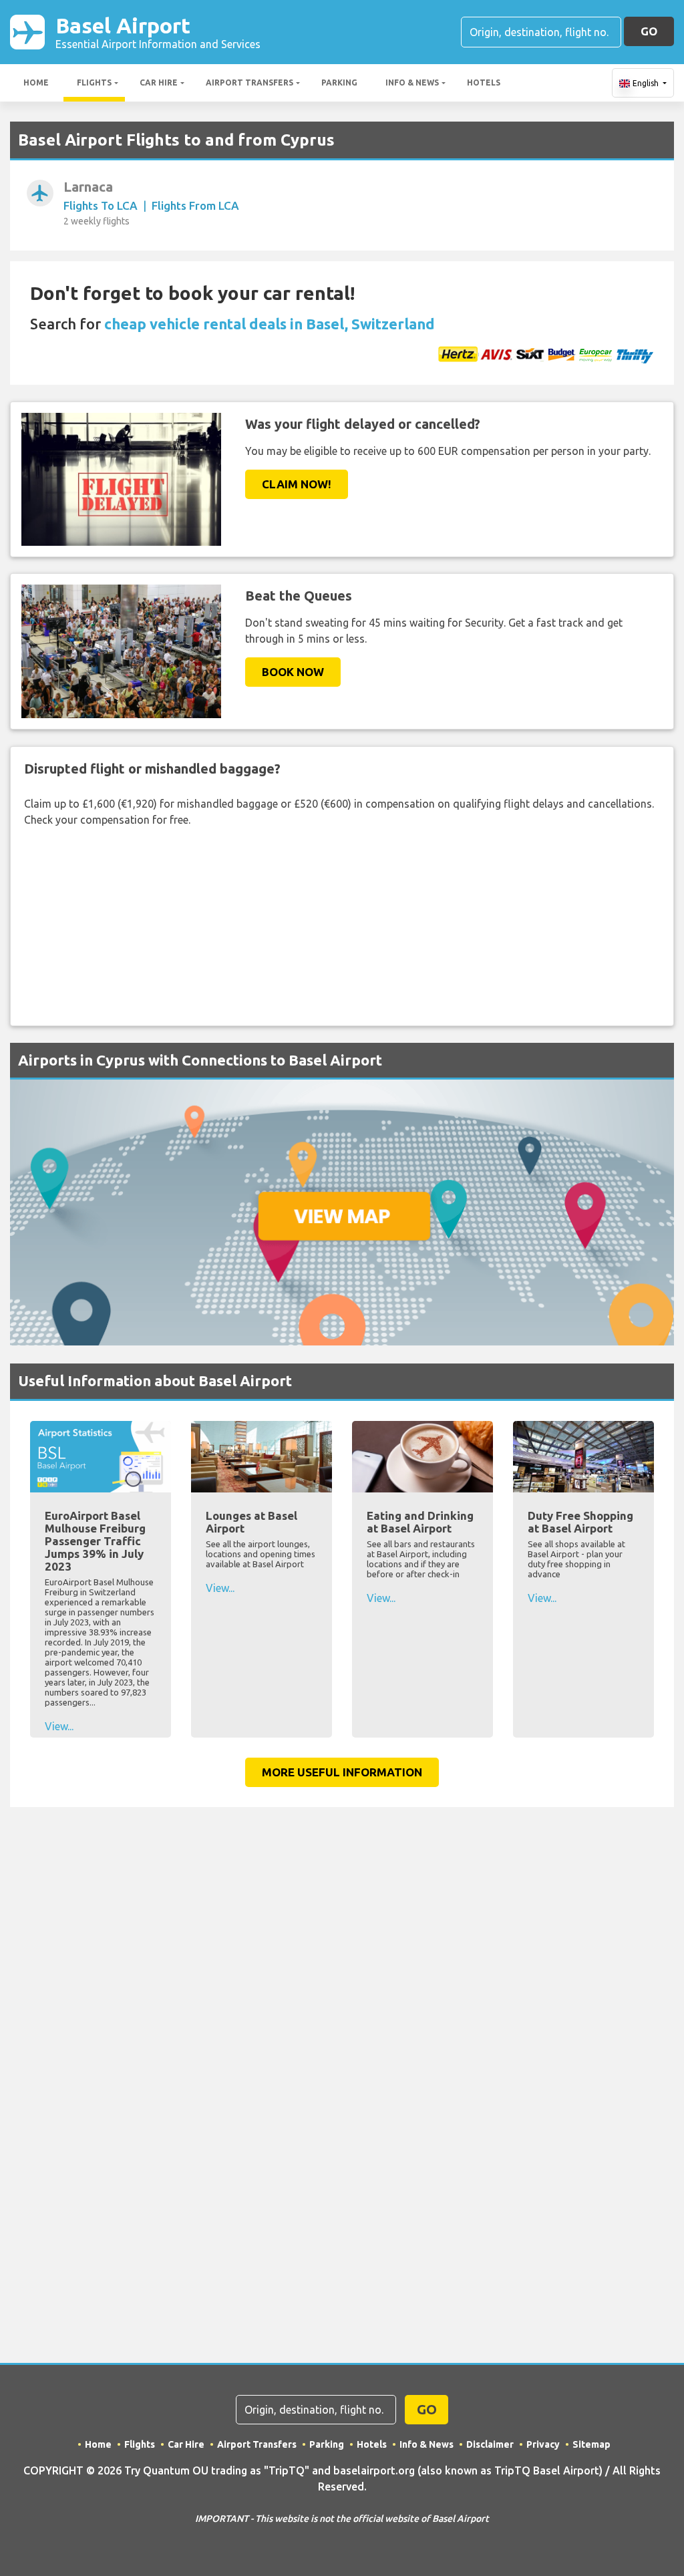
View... (59, 1726)
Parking (339, 83)
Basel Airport (158, 32)
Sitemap (591, 2444)
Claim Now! (297, 484)
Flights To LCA (101, 205)
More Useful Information (342, 1772)
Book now (293, 672)
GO (649, 31)
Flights (94, 83)
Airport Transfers (249, 83)
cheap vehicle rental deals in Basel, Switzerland (270, 324)
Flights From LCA (195, 205)
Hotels (484, 83)
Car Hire (159, 83)
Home (36, 83)
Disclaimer (490, 2444)
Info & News (412, 83)
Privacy (543, 2444)
